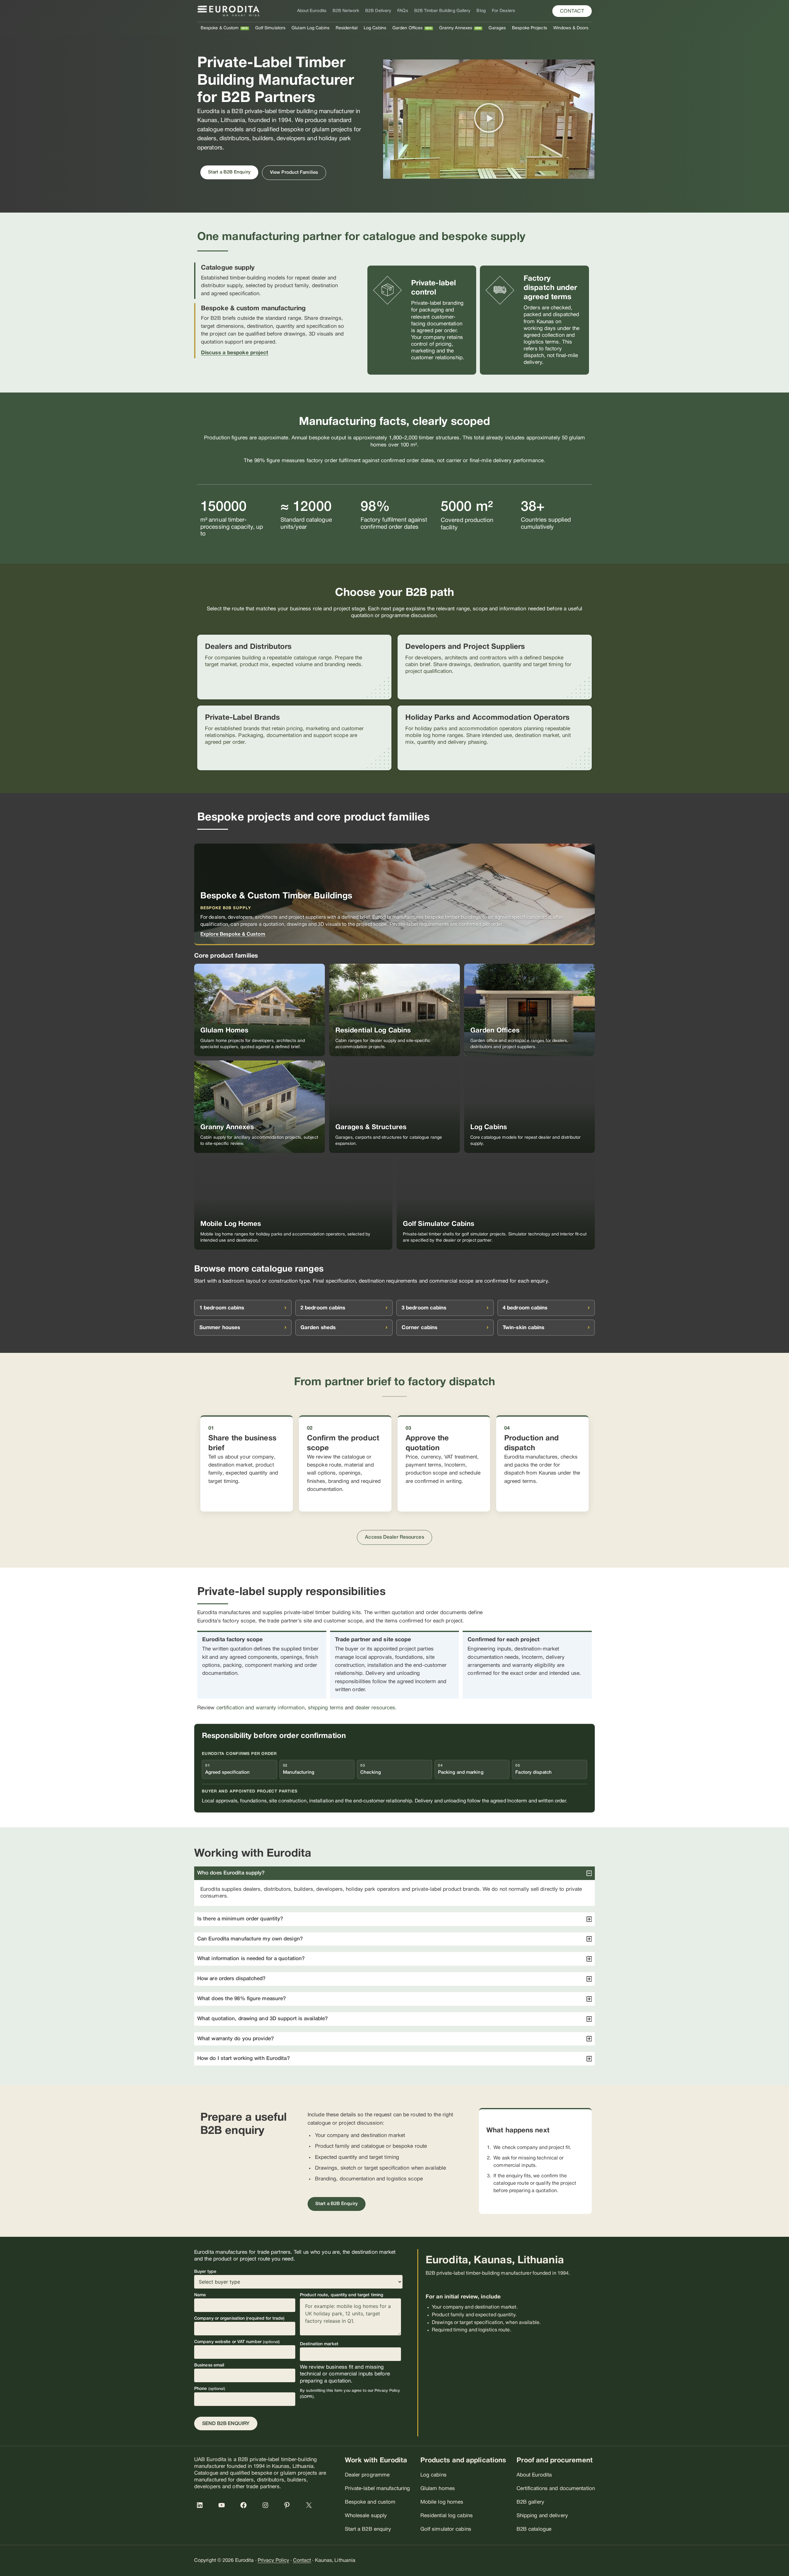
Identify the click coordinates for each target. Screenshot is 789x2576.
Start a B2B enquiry (368, 2529)
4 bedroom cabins (525, 1308)
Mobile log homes (442, 2502)
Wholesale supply (366, 2516)
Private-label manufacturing (378, 2489)
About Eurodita (312, 11)
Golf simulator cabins (446, 2529)
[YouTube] (225, 2508)
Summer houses (220, 1328)
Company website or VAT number (237, 2342)
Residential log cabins (447, 2516)
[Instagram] (268, 2508)
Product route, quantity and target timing (341, 2295)
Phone (210, 2389)
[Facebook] (247, 2508)
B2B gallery (530, 2502)
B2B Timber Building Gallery (442, 11)
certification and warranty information (261, 1708)
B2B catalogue (534, 2529)
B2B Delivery (378, 11)
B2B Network (346, 11)
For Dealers (503, 11)
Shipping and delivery (542, 2516)
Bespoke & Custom (220, 28)
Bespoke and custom (370, 2502)
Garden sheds (318, 1328)
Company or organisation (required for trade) (239, 2319)
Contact (302, 2561)
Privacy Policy (273, 2561)
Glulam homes (438, 2489)
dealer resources (375, 1708)
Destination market (319, 2344)
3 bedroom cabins (424, 1308)
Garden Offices (407, 28)
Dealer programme (367, 2475)
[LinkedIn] (203, 2508)
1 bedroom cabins (222, 1308)
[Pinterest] (290, 2508)
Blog (481, 11)
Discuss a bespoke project (235, 353)
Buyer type (205, 2272)
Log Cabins (375, 28)
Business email (209, 2365)
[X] (312, 2508)
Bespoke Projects (529, 28)
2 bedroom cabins (323, 1308)
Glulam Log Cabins (311, 28)
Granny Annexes (456, 28)
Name (200, 2295)
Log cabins (433, 2475)
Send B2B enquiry (226, 2424)
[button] (572, 11)
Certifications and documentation (556, 2489)
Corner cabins (419, 1328)
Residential (347, 28)
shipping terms (326, 1708)
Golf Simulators (270, 28)
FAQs (403, 11)
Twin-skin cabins (524, 1328)
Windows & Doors (571, 28)
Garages (497, 28)
